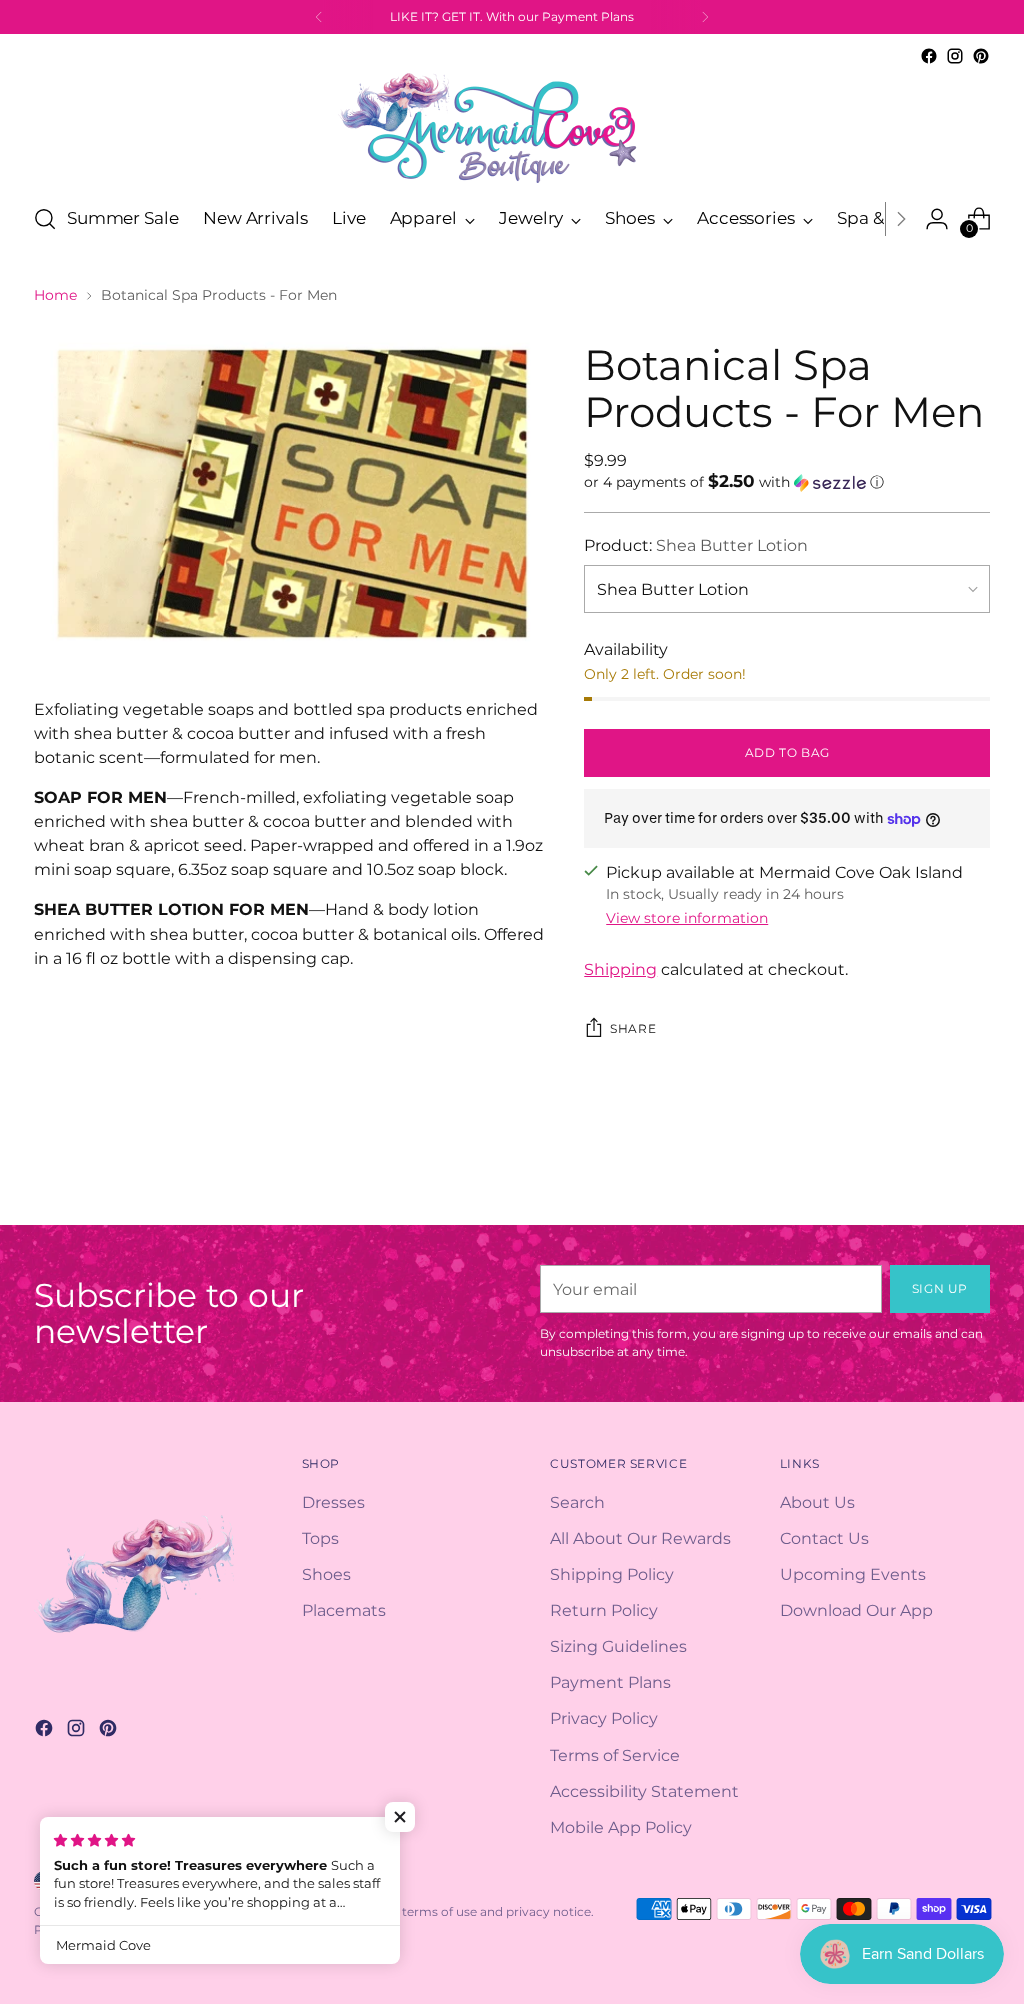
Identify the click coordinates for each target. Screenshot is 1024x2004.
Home (55, 295)
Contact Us (824, 1538)
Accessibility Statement (644, 1791)
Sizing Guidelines (618, 1646)
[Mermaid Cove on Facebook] (929, 56)
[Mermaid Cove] (512, 127)
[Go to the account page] (937, 219)
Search (577, 1502)
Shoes (326, 1574)
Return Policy (604, 1610)
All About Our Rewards (640, 1538)
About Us (817, 1502)
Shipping (620, 969)
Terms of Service (615, 1755)
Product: (696, 545)
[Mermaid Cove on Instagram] (955, 56)
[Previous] (319, 17)
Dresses (333, 1502)
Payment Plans (610, 1682)
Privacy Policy (604, 1718)
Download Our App (856, 1610)
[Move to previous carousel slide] (927, 1188)
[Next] (705, 17)
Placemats (344, 1610)
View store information (687, 918)
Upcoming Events (853, 1574)
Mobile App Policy (621, 1827)
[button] (787, 482)
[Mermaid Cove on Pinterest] (981, 56)
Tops (320, 1538)
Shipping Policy (612, 1574)
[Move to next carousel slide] (973, 1187)
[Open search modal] (45, 219)
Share (633, 1028)
